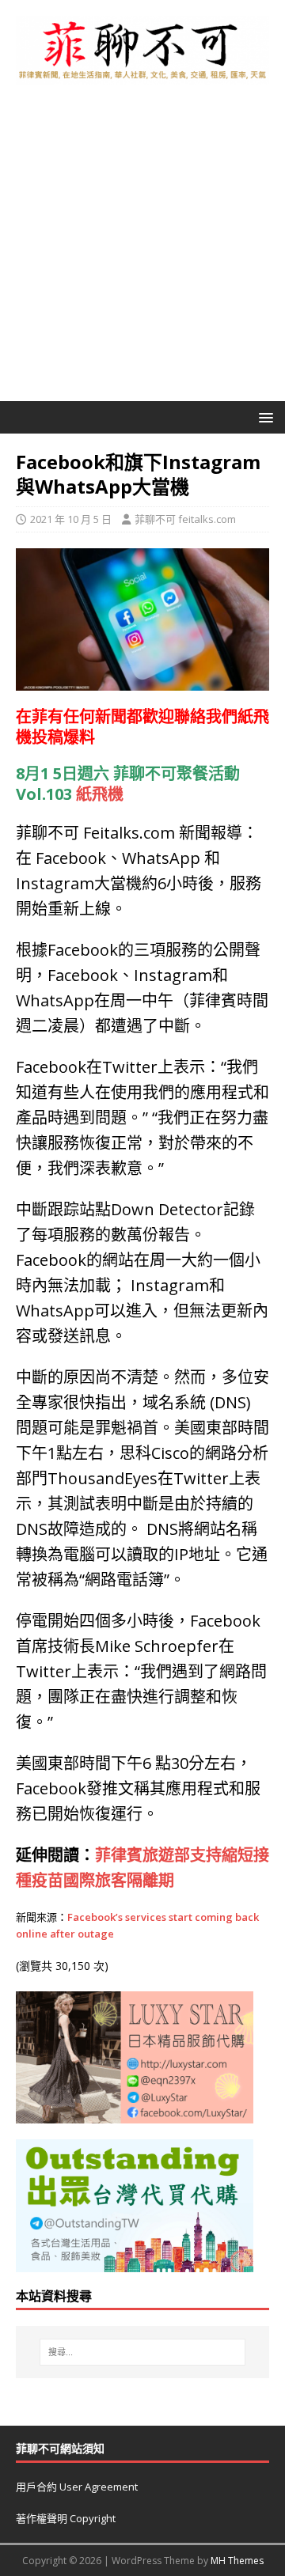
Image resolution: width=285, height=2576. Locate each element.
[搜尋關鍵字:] (142, 2352)
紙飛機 (100, 794)
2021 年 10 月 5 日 (71, 519)
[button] (263, 417)
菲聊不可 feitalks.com (185, 519)
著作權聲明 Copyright (66, 2518)
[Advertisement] (142, 251)
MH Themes (237, 2561)
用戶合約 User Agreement (77, 2487)
